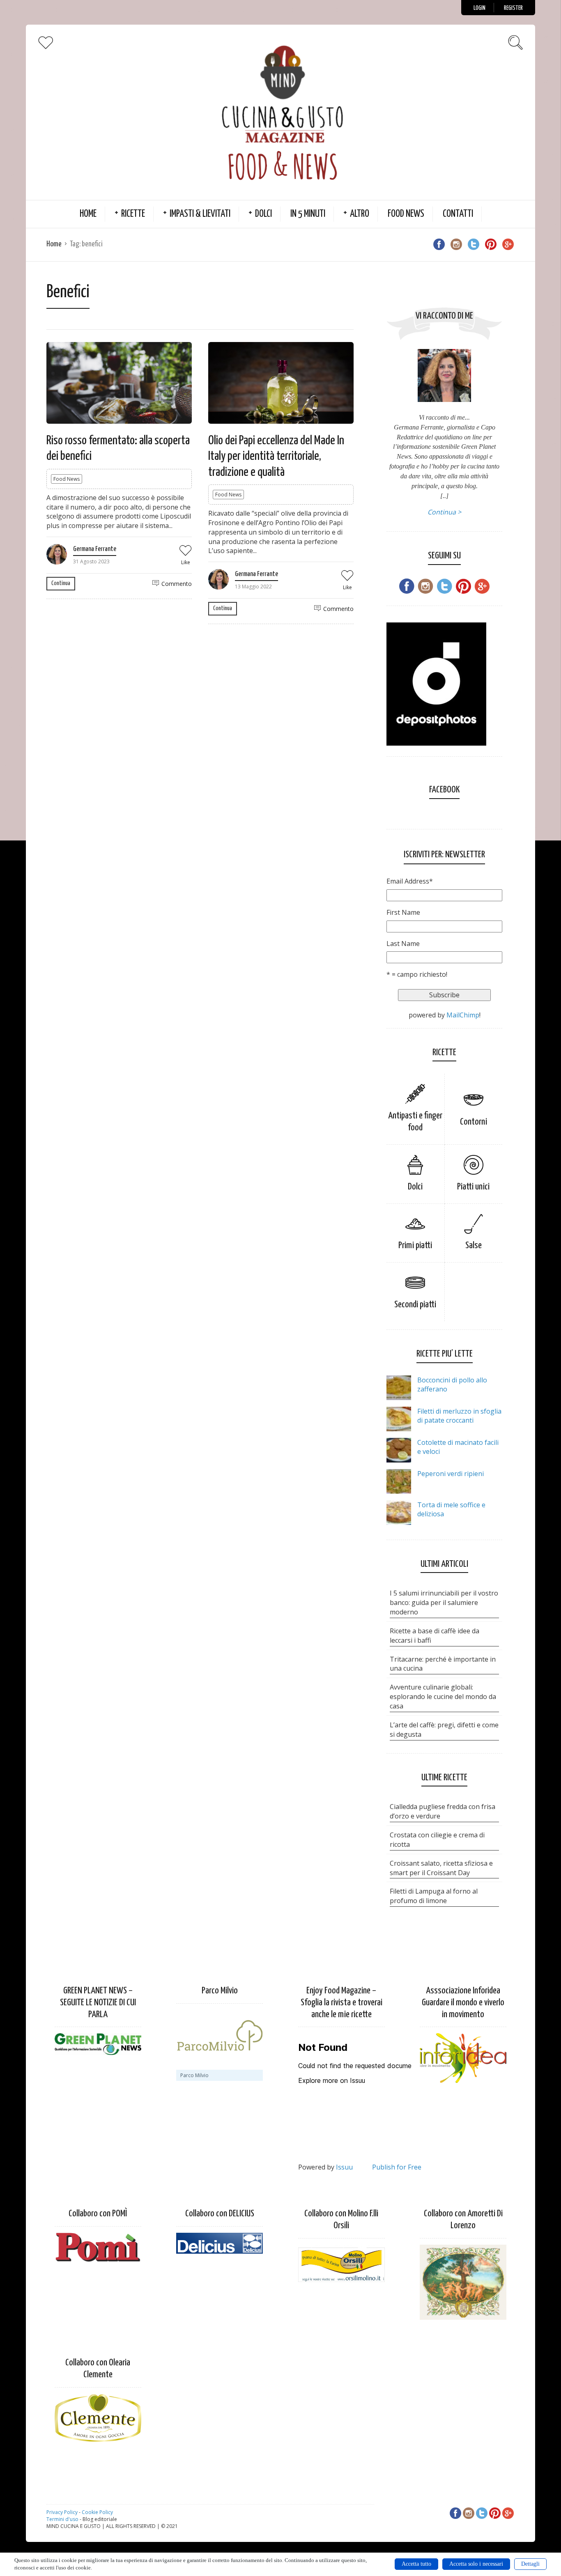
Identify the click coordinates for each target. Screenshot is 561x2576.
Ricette (133, 214)
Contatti (458, 214)
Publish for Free (397, 2167)
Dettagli (530, 2564)
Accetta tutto (416, 2564)
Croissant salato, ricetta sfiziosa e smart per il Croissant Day (441, 1868)
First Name (403, 912)
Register (513, 8)
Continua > (444, 512)
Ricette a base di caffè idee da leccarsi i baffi (435, 1636)
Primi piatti (415, 1246)
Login (479, 8)
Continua (61, 583)
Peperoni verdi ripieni (451, 1474)
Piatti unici (473, 1187)
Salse (474, 1246)
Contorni (474, 1122)
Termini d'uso (62, 2519)
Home (88, 214)
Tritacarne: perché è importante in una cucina (443, 1664)
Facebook (444, 790)
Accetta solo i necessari (476, 2564)
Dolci (263, 214)
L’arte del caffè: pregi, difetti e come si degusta (444, 1730)
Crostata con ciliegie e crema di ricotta (437, 1840)
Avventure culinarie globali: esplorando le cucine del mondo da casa (443, 1697)
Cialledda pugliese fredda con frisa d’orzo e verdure (443, 1811)
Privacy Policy (62, 2512)
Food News (406, 214)
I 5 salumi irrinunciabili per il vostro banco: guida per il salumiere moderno (444, 1603)
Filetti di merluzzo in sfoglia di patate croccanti (459, 1416)
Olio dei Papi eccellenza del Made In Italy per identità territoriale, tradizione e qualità (276, 456)
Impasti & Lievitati (200, 214)
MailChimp (463, 1015)
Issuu (344, 2167)
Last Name (403, 944)
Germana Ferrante (95, 549)
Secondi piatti (415, 1305)
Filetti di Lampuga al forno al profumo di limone (434, 1896)
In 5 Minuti (308, 214)
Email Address (410, 881)
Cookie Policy (97, 2512)
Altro (360, 214)
